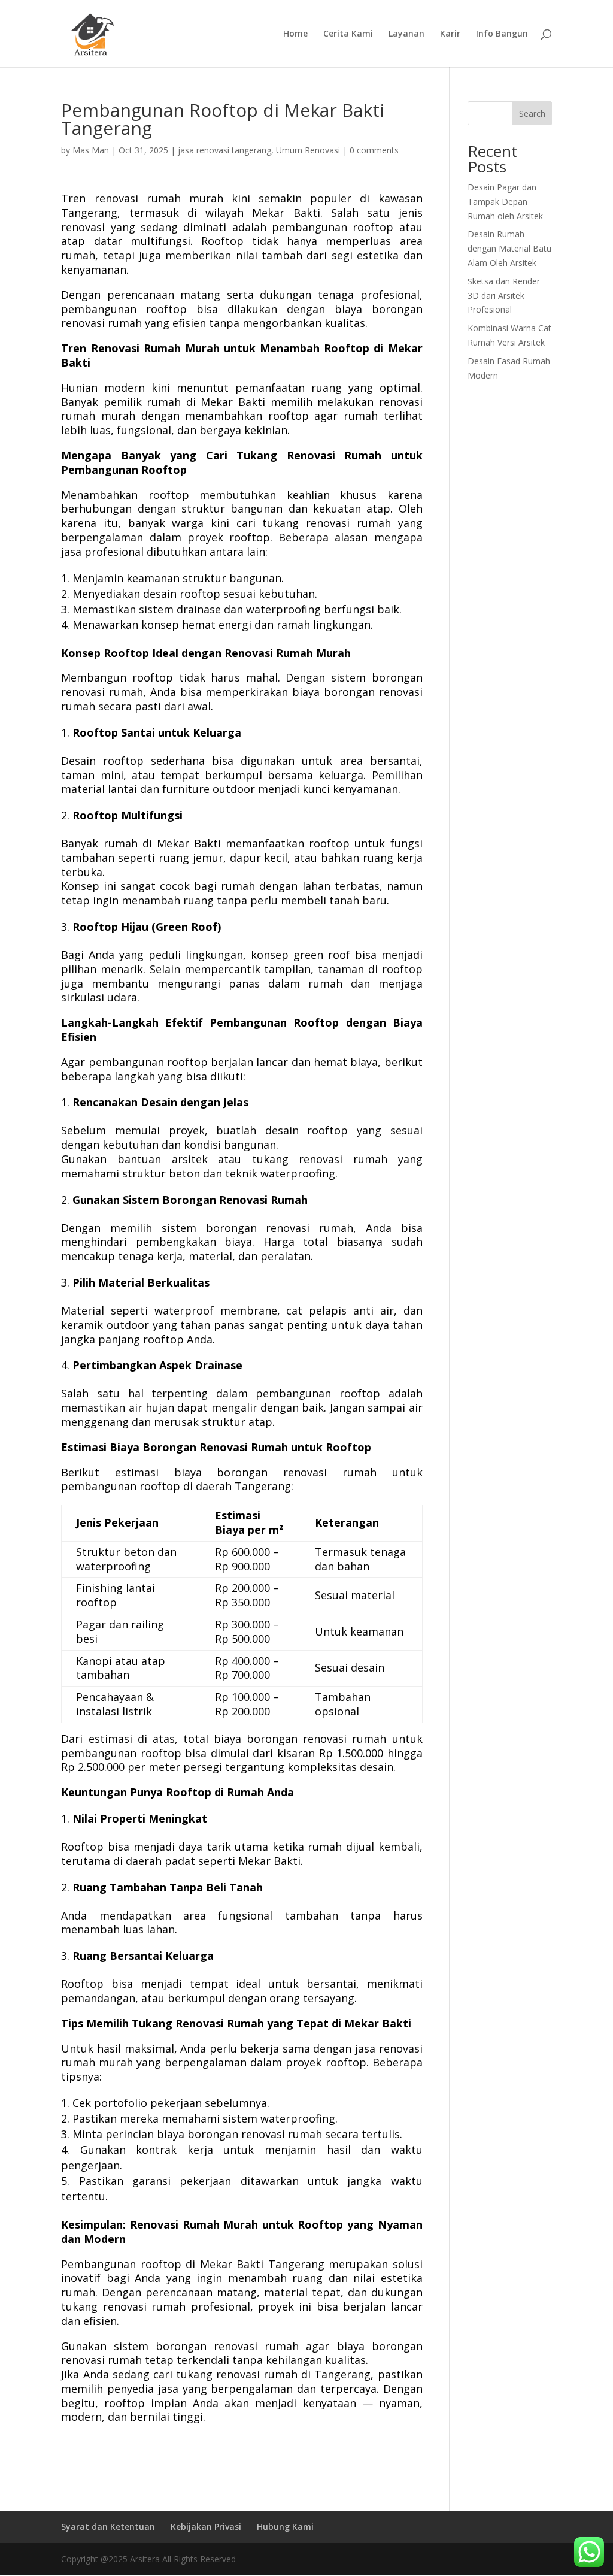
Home (295, 34)
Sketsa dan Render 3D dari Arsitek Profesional (504, 296)
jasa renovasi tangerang (224, 150)
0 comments (374, 150)
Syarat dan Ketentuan (108, 2527)
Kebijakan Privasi (206, 2527)
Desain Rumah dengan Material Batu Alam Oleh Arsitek (509, 248)
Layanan (406, 34)
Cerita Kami (348, 34)
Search (532, 113)
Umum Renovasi (308, 150)
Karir (450, 34)
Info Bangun (502, 34)
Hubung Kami (285, 2527)
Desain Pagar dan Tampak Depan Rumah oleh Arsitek (505, 202)
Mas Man (91, 150)
